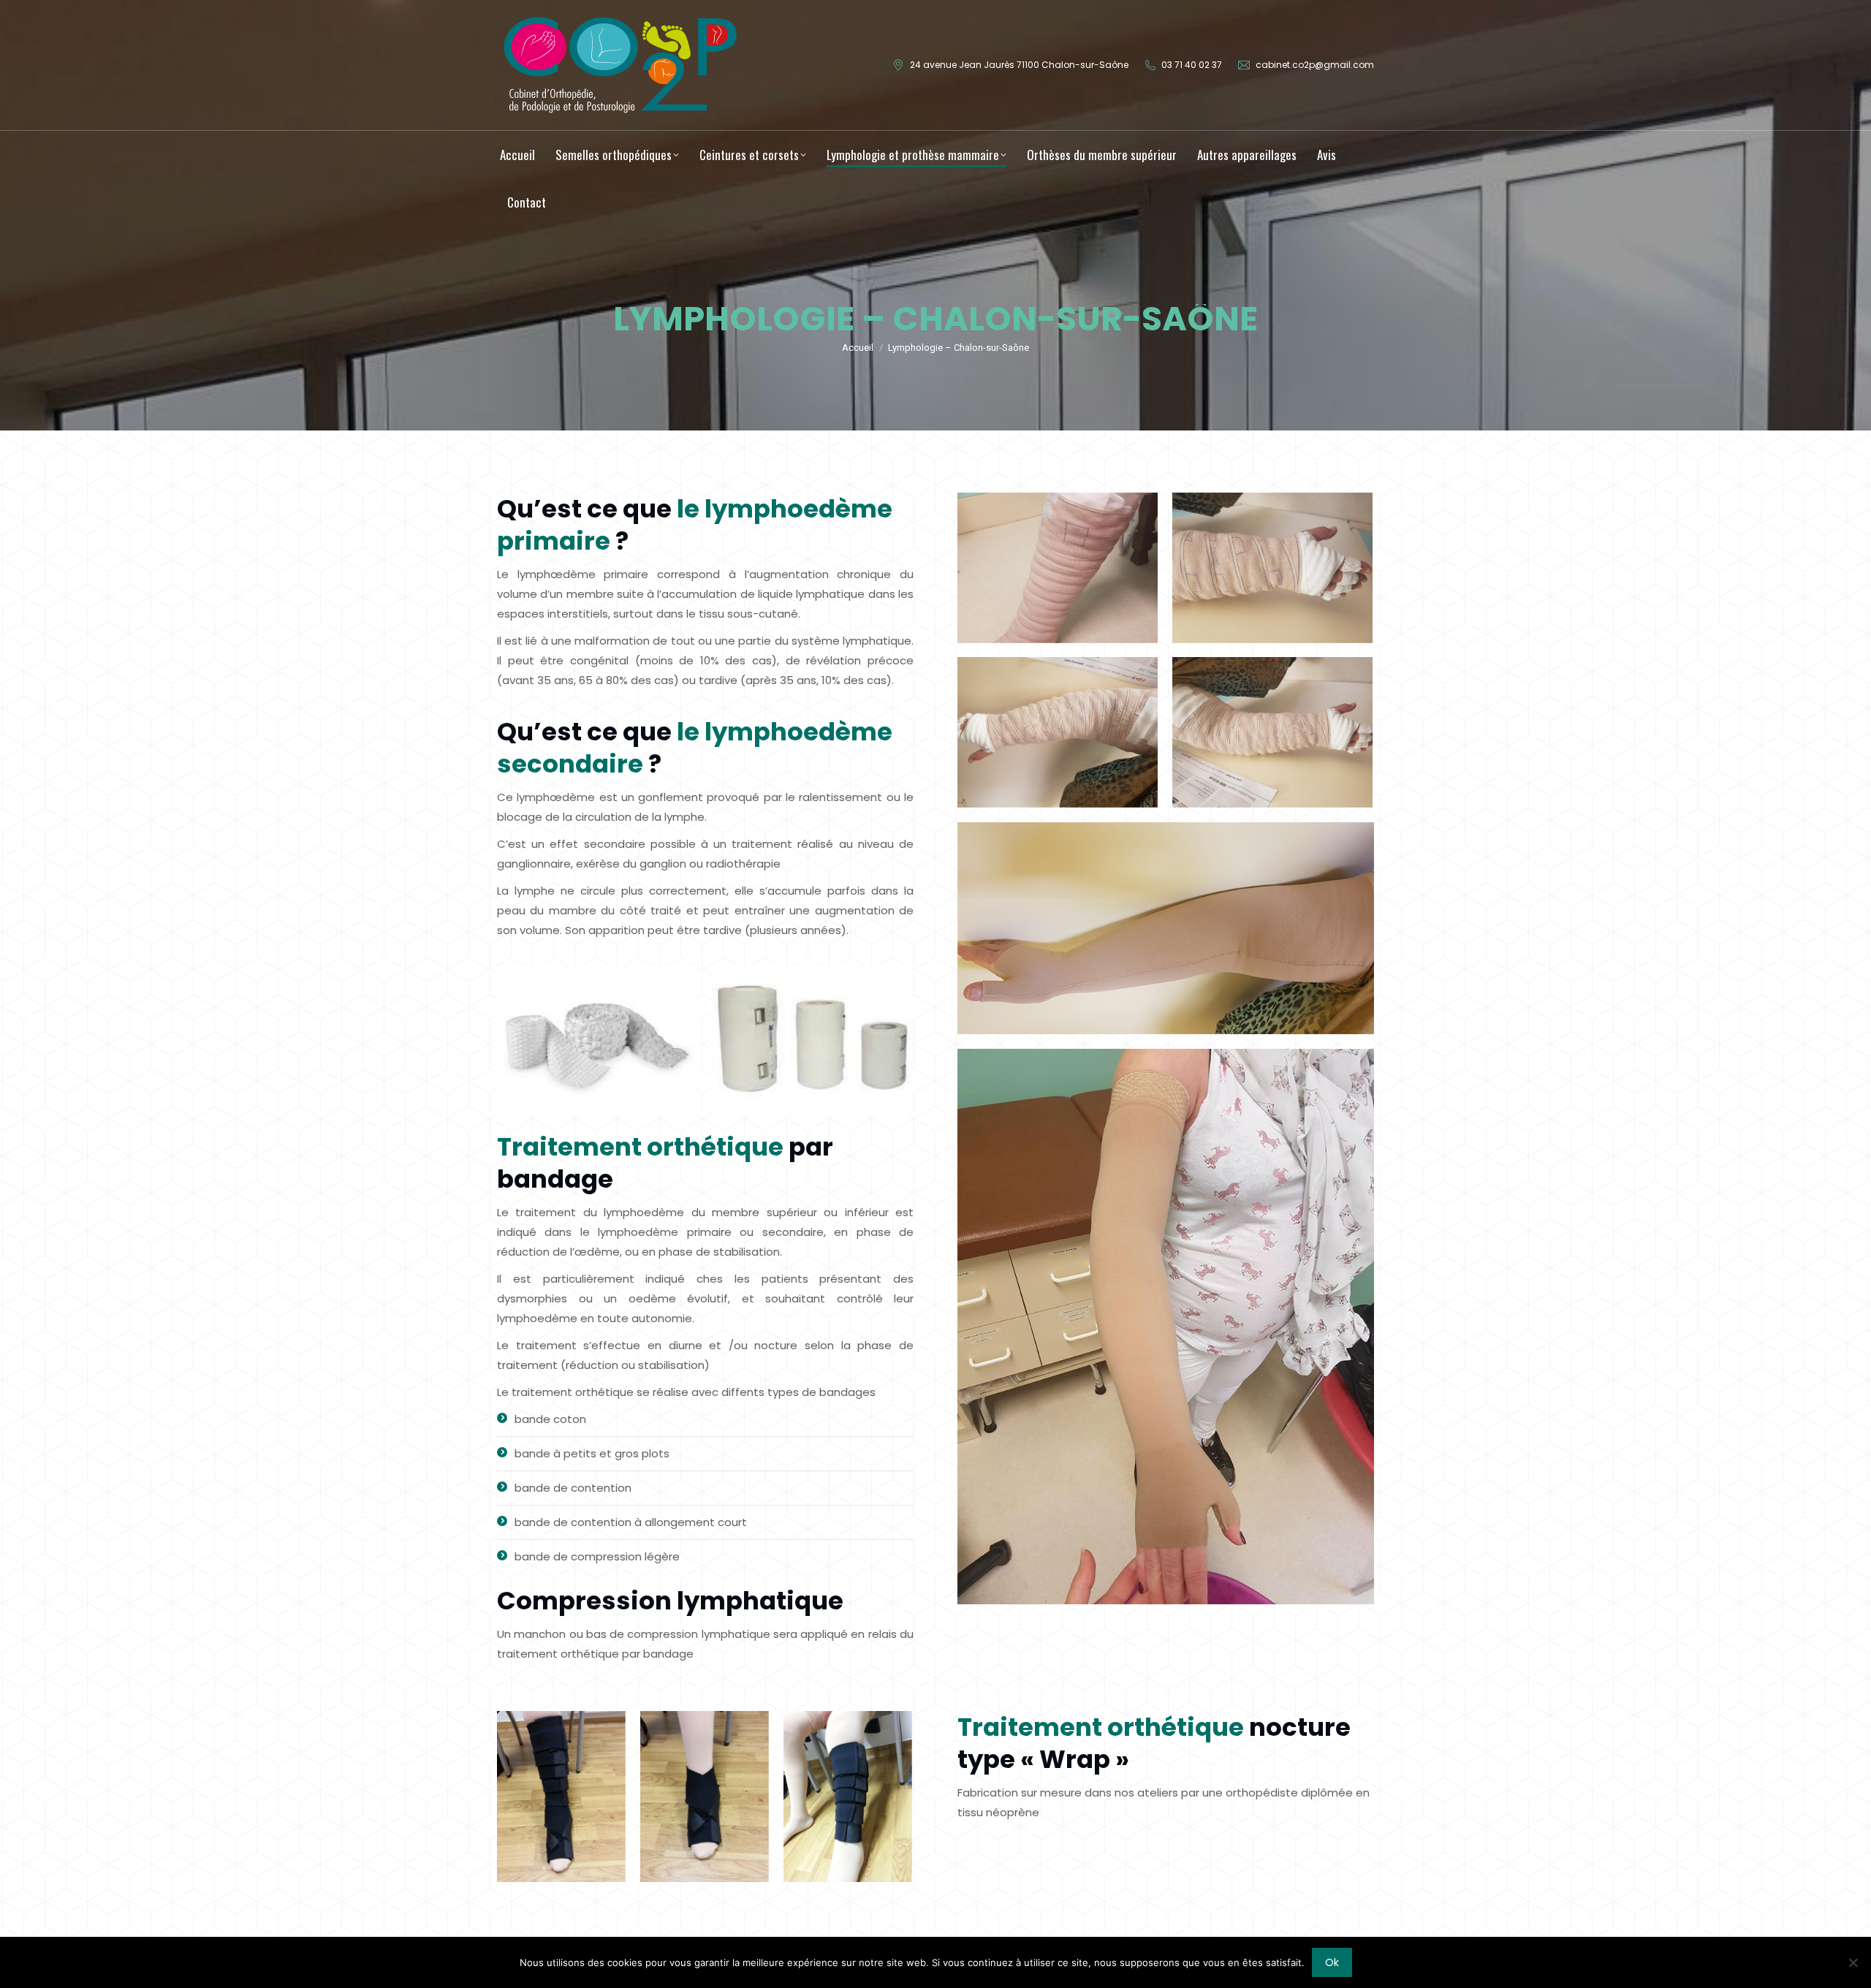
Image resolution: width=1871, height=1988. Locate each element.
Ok (1332, 1962)
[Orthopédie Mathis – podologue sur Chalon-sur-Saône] (597, 1041)
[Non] (1853, 1962)
